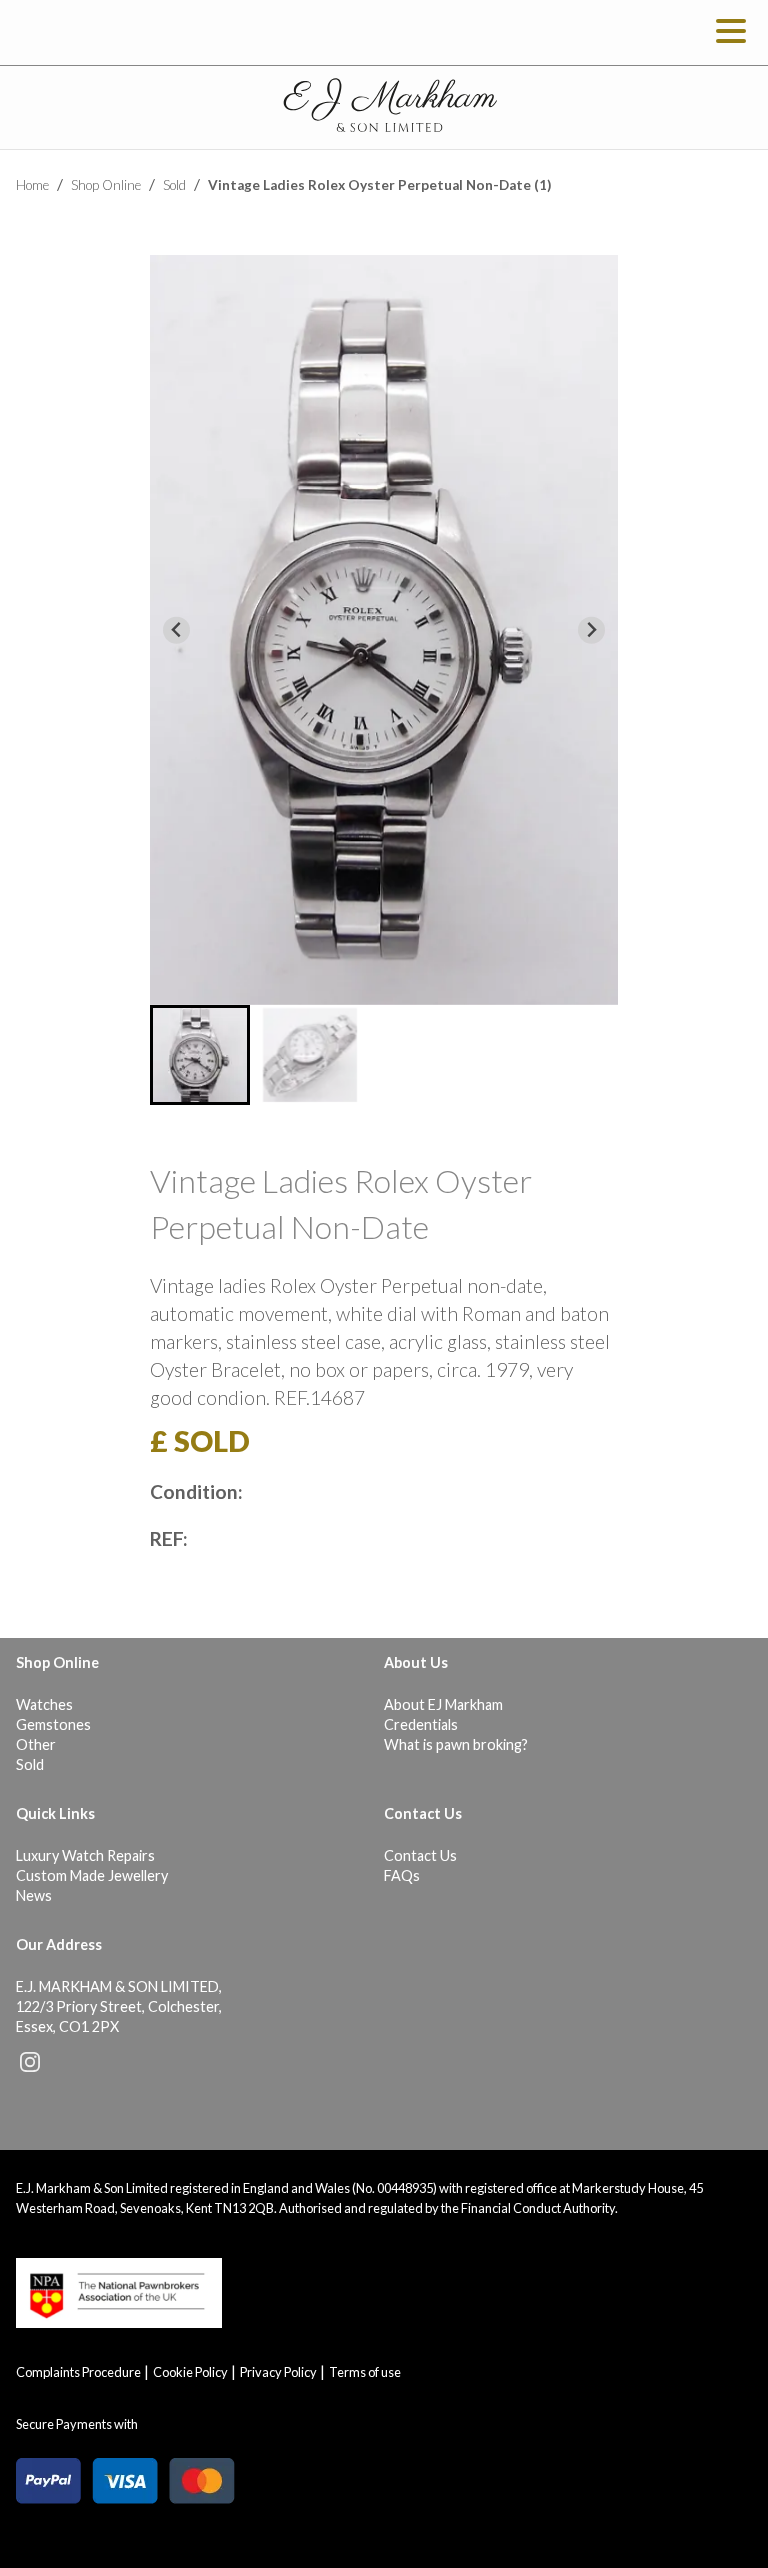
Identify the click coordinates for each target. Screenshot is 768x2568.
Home (32, 185)
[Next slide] (591, 630)
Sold (174, 185)
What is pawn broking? (456, 1744)
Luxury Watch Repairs (85, 1855)
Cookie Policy (190, 2372)
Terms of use (365, 2372)
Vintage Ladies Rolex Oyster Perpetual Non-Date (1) (379, 185)
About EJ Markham (443, 1704)
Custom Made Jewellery (92, 1875)
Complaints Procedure (78, 2372)
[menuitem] (200, 1055)
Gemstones (53, 1724)
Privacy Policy (278, 2372)
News (34, 1895)
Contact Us (420, 1855)
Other (36, 1744)
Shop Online (106, 185)
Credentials (421, 1724)
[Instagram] (30, 2066)
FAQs (402, 1875)
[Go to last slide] (176, 630)
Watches (44, 1704)
